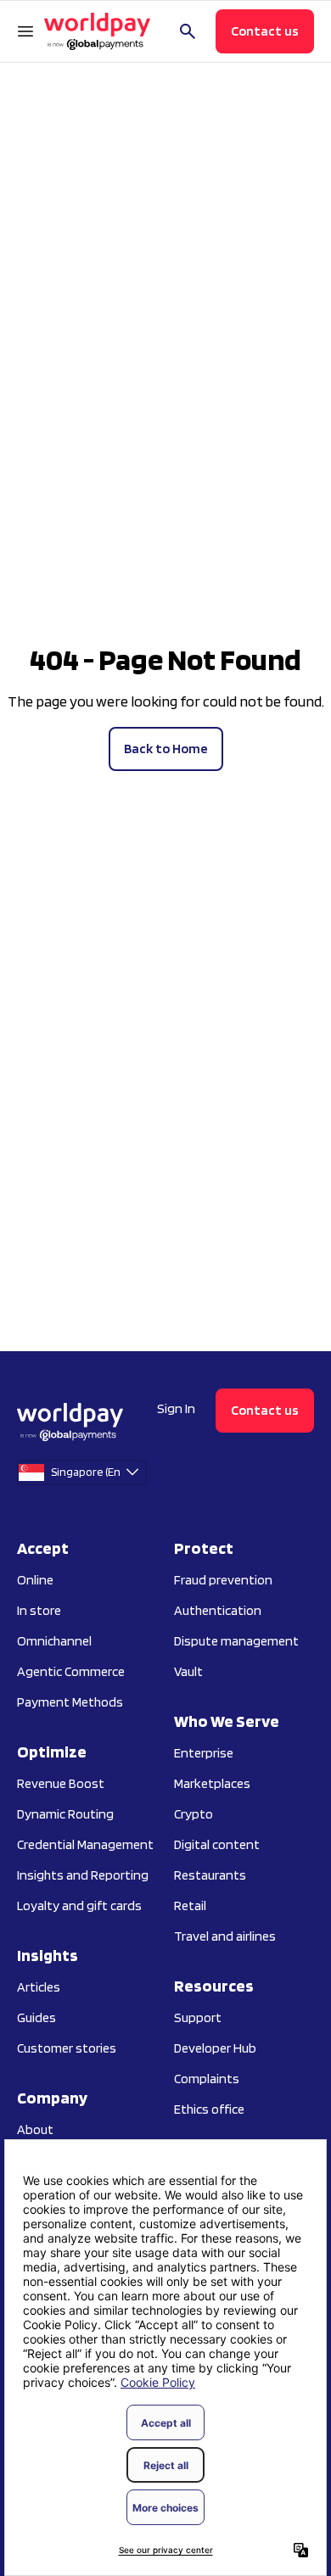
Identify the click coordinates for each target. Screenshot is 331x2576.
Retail (190, 1905)
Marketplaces (212, 1783)
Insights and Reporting (83, 1875)
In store (39, 1610)
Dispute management (236, 1641)
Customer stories (67, 2048)
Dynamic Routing (65, 1814)
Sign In (176, 1408)
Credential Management (85, 1844)
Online (35, 1580)
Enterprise (204, 1753)
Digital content (217, 1844)
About (35, 2129)
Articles (39, 1987)
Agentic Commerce (71, 1671)
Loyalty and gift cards (79, 1905)
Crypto (194, 1814)
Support (198, 2017)
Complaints (207, 2079)
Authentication (218, 1610)
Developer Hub (215, 2048)
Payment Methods (70, 1702)
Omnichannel (54, 1641)
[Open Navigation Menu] (25, 31)
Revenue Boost (61, 1783)
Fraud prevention (223, 1580)
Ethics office (209, 2109)
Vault (188, 1671)
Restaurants (210, 1875)
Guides (36, 2017)
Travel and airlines (225, 1936)
